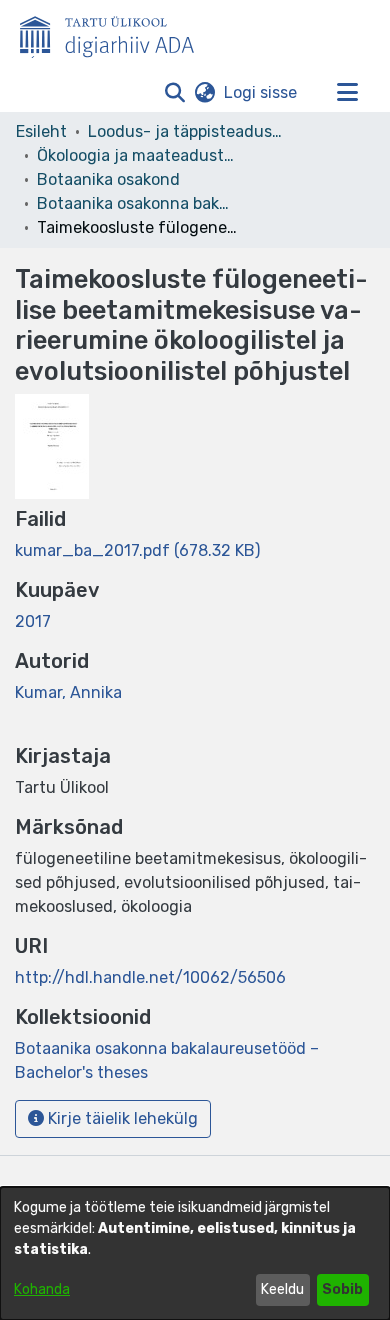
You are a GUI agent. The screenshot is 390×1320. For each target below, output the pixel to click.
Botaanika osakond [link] (108, 179)
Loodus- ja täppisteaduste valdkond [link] (188, 131)
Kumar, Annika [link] (68, 692)
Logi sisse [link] (261, 92)
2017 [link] (33, 621)
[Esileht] (115, 33)
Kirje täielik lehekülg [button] (121, 1118)
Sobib (342, 1289)
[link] (137, 550)
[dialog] (195, 1253)
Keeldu (282, 1289)
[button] (174, 93)
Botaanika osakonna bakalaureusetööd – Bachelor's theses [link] (137, 203)
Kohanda (42, 1289)
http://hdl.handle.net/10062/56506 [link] (150, 977)
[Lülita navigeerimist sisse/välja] (347, 93)
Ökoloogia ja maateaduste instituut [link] (137, 155)
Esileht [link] (41, 131)
